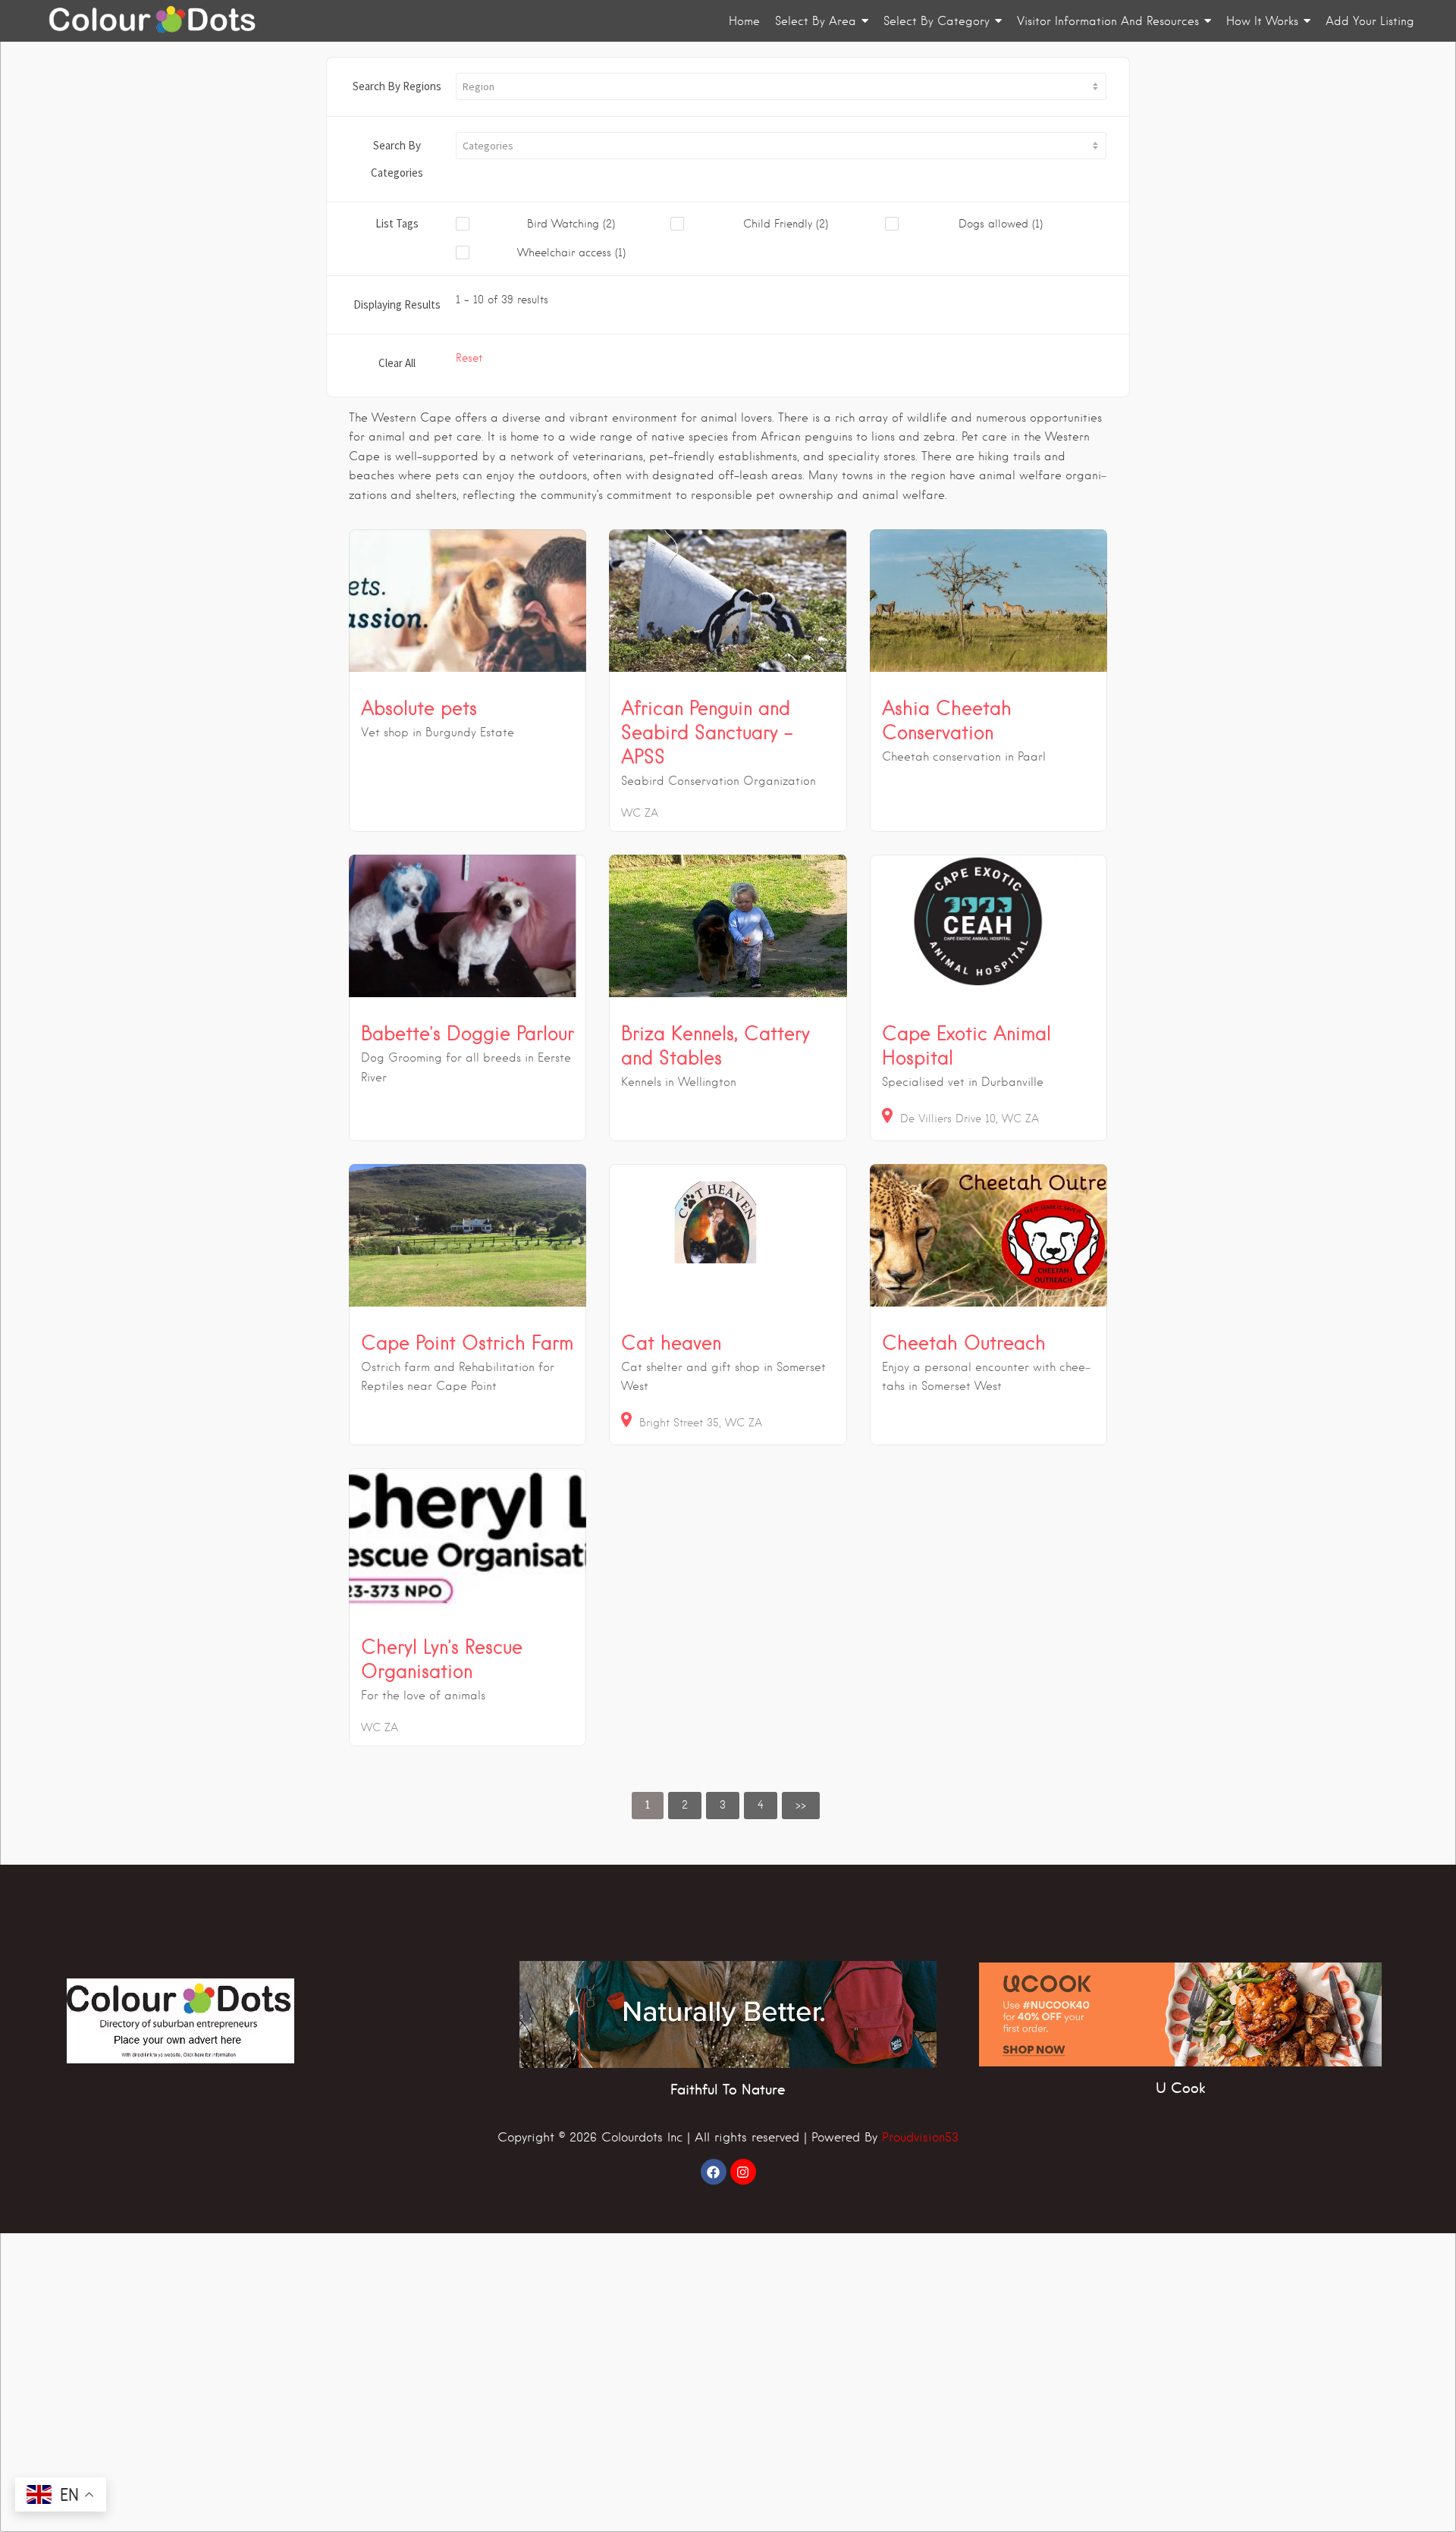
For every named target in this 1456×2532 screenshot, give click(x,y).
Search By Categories (397, 159)
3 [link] (723, 1805)
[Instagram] (743, 2172)
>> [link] (801, 1805)
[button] (781, 86)
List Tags (397, 223)
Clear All (397, 363)
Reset (469, 358)
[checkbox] (563, 224)
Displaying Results (397, 304)
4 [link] (761, 1805)
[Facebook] (714, 2172)
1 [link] (648, 1805)
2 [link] (685, 1805)
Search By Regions (397, 86)
